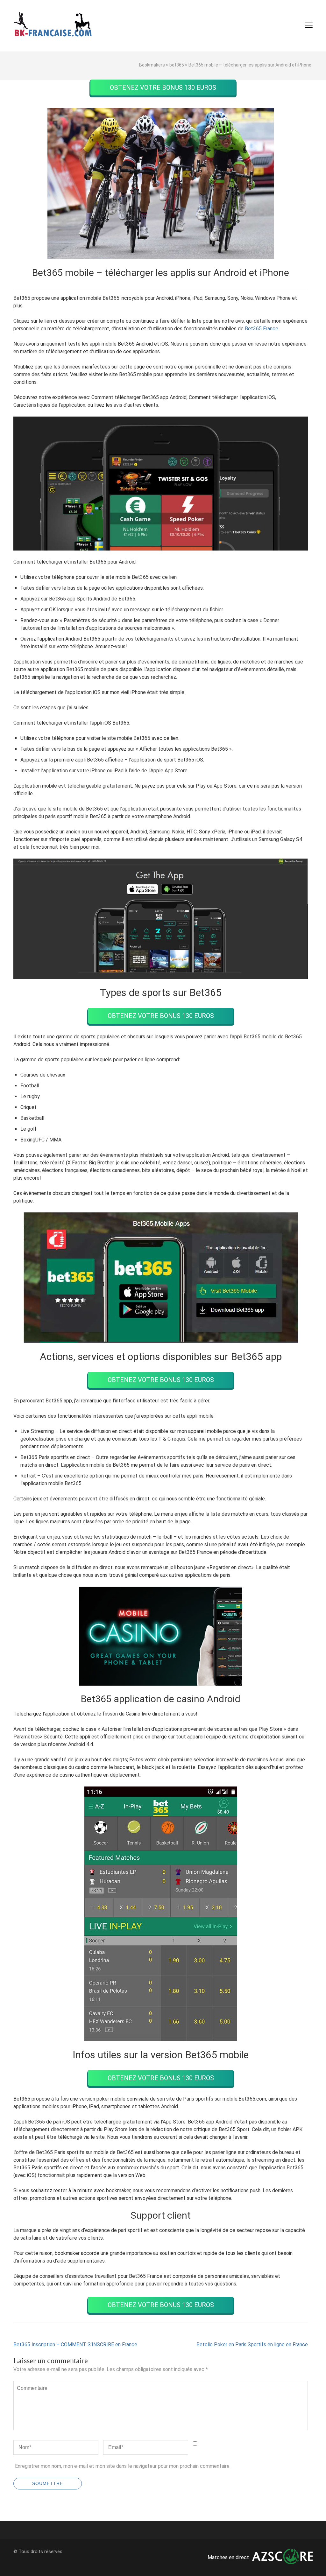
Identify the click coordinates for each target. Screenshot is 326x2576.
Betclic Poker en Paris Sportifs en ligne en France (252, 2344)
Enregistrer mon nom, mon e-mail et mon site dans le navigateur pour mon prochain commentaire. (123, 2466)
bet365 (177, 65)
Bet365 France (262, 329)
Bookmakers (152, 65)
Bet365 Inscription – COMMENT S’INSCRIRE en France (75, 2344)
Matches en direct (228, 2557)
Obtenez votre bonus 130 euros (163, 88)
